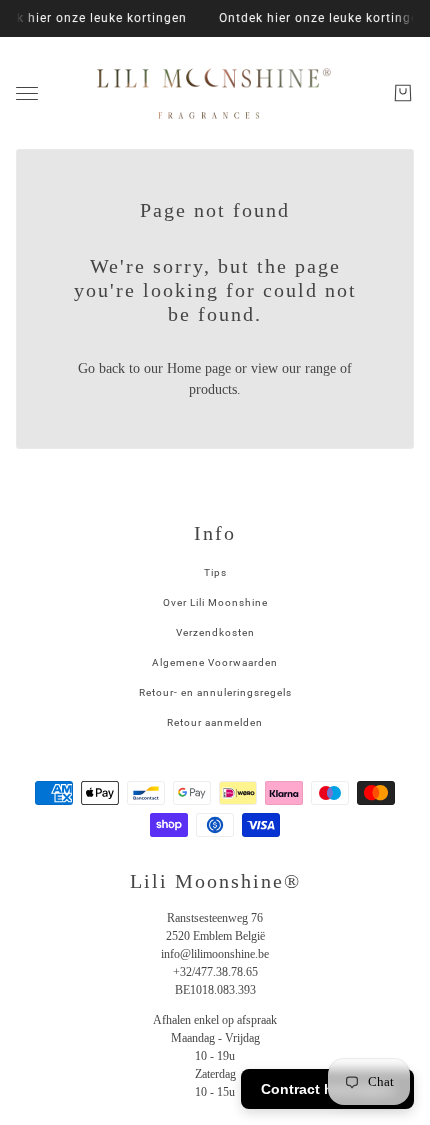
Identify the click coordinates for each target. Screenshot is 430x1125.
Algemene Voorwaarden (215, 662)
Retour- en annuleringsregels (215, 692)
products (213, 389)
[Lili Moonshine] (215, 93)
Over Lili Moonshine (215, 602)
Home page (199, 368)
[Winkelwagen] (403, 93)
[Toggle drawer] (27, 93)
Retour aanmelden (215, 722)
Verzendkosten (215, 632)
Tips (215, 572)
